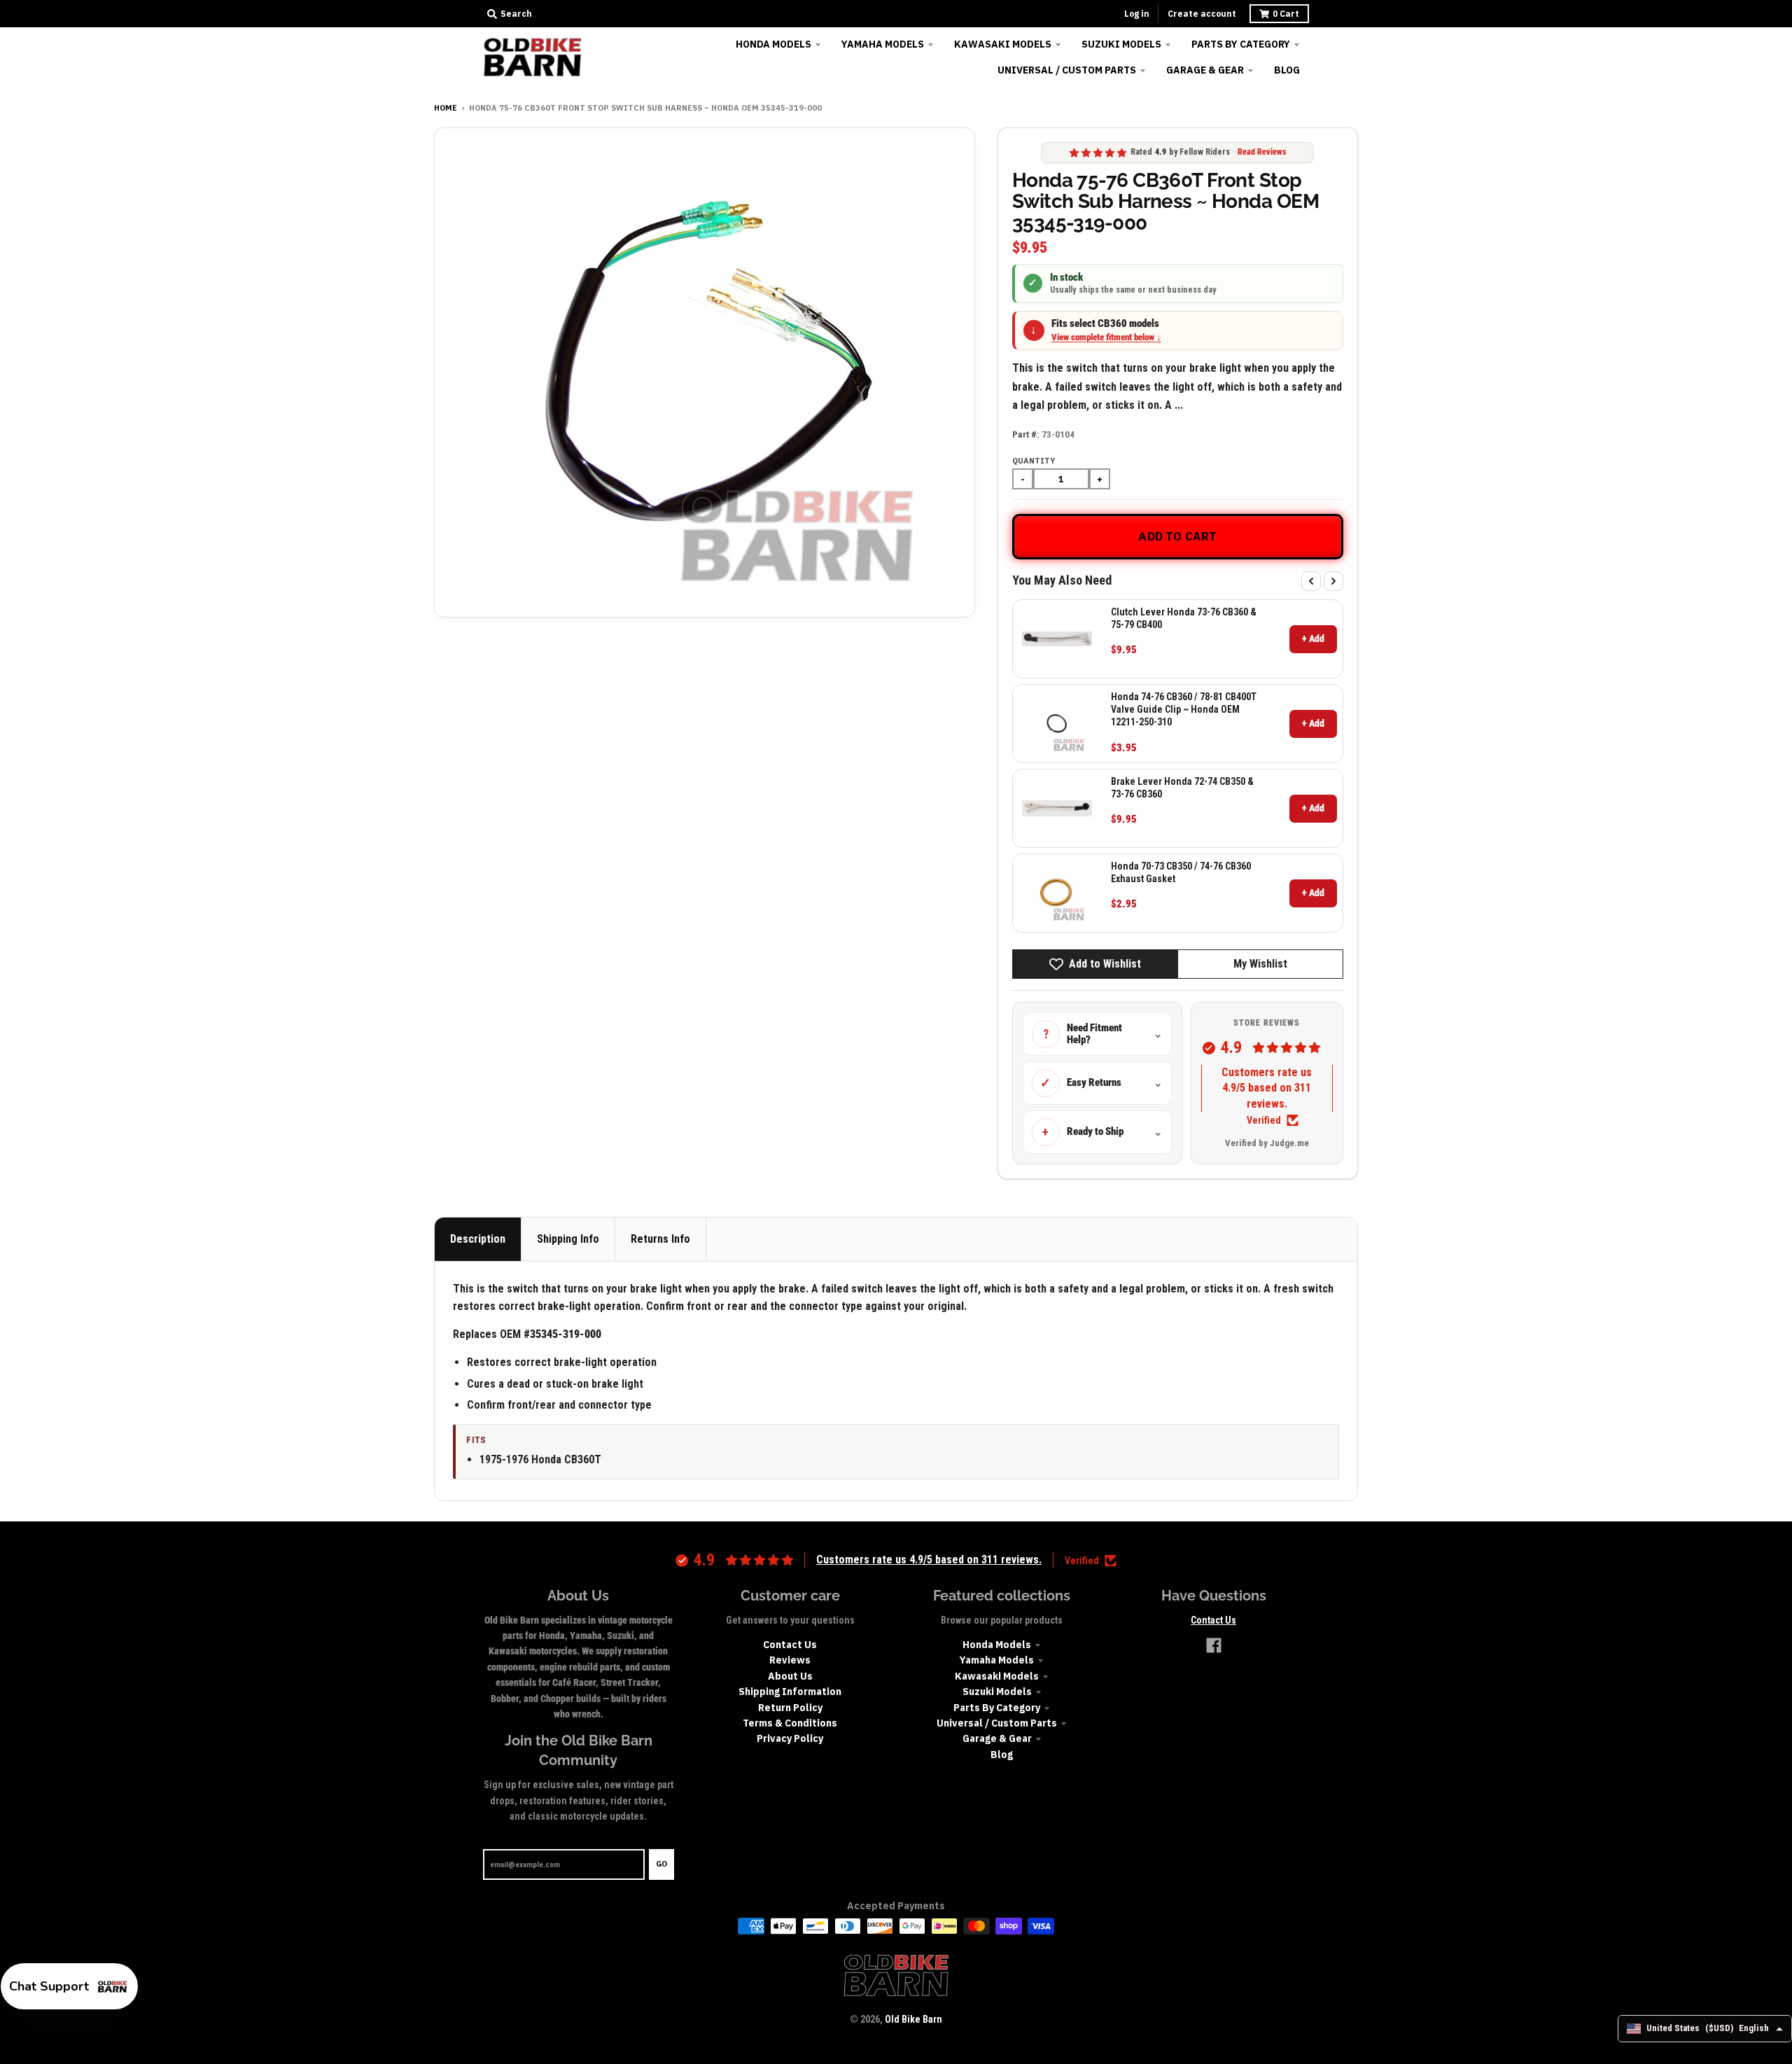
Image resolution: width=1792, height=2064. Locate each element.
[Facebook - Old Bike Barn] (1214, 1645)
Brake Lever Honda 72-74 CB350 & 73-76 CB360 (1182, 788)
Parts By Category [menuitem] (1241, 44)
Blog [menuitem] (1287, 70)
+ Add (1313, 639)
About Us (790, 1676)
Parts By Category (997, 1708)
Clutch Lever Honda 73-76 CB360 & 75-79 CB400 (1184, 618)
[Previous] (1311, 581)
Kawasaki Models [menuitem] (1003, 44)
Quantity (1034, 461)
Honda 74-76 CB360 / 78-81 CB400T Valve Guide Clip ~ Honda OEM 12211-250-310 (1184, 709)
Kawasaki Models (997, 1676)
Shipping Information (790, 1692)
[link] (1057, 639)
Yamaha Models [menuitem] (883, 44)
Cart (1286, 14)
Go (661, 1864)
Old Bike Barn (913, 2019)
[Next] (1333, 581)
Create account (1202, 14)
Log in (1137, 14)
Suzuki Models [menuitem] (1121, 44)
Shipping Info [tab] (568, 1239)
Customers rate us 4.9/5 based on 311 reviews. (1267, 1088)
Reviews (790, 1660)
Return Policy (790, 1708)
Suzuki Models (997, 1692)
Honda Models (997, 1645)
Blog (1002, 1755)
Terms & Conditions (790, 1723)
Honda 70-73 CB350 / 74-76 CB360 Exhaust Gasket (1181, 872)
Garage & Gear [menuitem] (1205, 70)
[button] (69, 1986)
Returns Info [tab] (660, 1239)
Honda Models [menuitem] (773, 44)
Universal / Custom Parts (997, 1723)
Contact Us (790, 1645)
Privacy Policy (790, 1738)
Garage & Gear (997, 1738)
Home (446, 108)
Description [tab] (478, 1239)
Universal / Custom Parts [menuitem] (1067, 70)
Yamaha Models (997, 1660)
